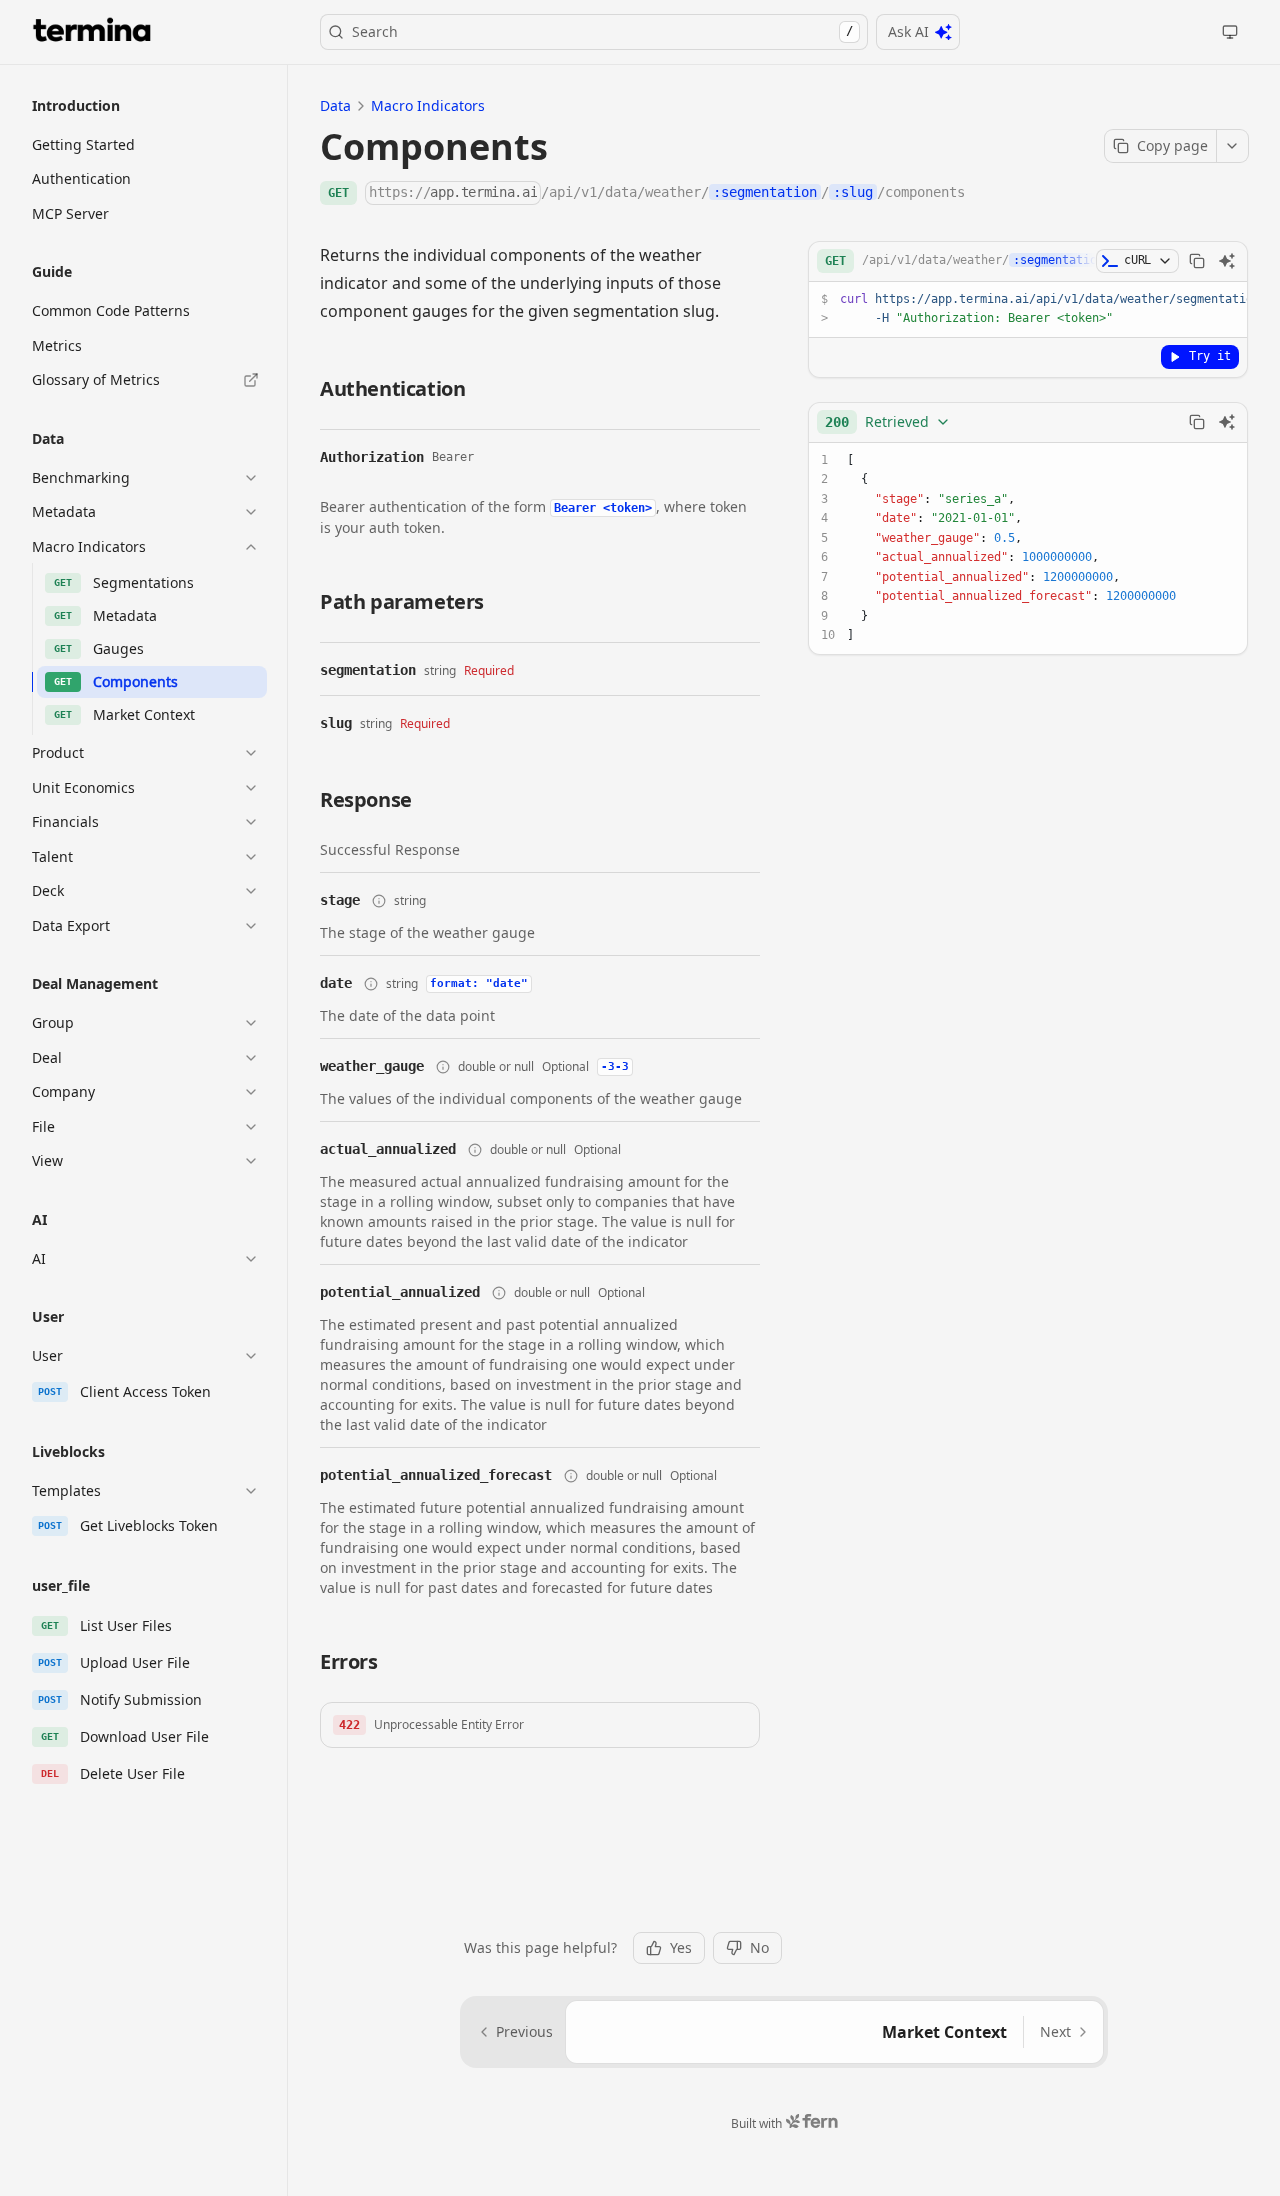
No (759, 1947)
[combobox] (888, 422)
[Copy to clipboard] (1197, 261)
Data (335, 105)
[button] (540, 1725)
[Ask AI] (1227, 261)
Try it (1210, 356)
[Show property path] (379, 901)
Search (602, 31)
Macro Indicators (428, 105)
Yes (681, 1947)
